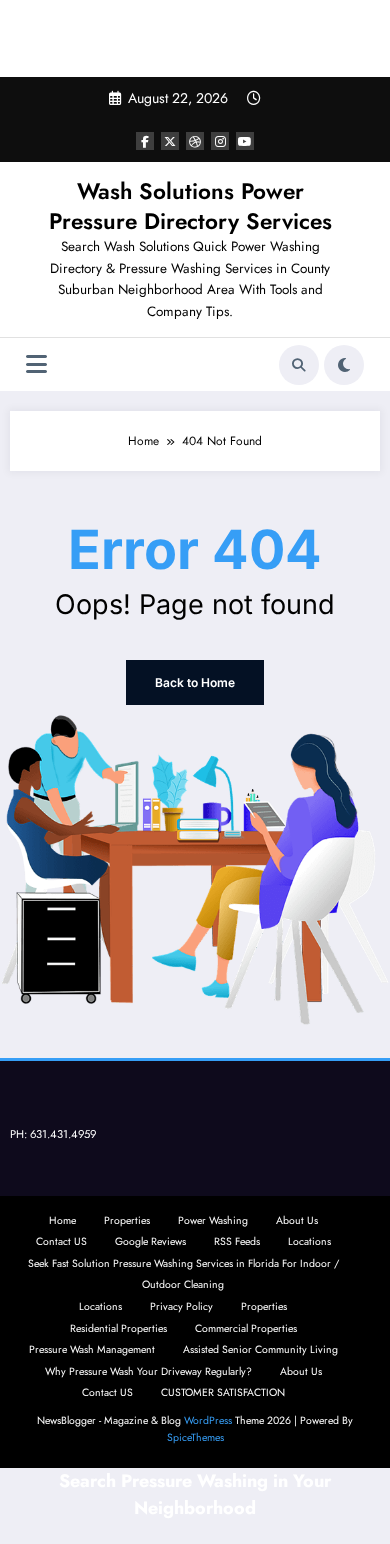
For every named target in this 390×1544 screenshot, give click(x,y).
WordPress (208, 1420)
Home (62, 1220)
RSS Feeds (237, 1241)
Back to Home (195, 682)
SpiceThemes (195, 1437)
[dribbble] (195, 141)
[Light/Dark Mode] (344, 365)
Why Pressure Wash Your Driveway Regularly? (148, 1371)
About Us (297, 1220)
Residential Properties (118, 1328)
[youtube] (245, 141)
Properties (127, 1220)
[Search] (299, 365)
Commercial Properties (246, 1328)
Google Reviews (150, 1241)
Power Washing (213, 1220)
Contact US (61, 1241)
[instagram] (220, 141)
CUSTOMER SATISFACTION (223, 1392)
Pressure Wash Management (92, 1349)
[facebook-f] (145, 141)
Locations (309, 1241)
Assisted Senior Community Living (260, 1349)
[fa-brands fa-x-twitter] (170, 141)
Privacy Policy (181, 1306)
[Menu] (36, 364)
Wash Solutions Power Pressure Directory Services (190, 205)
